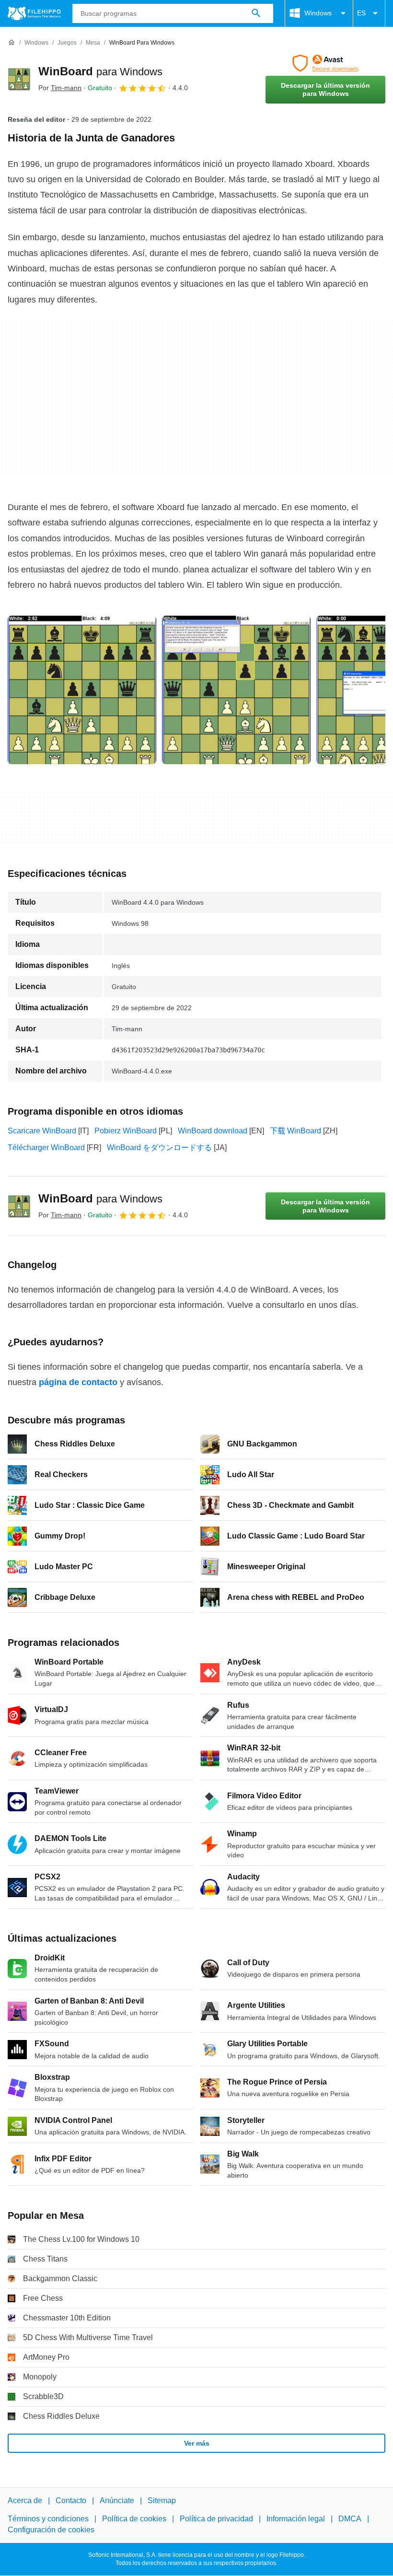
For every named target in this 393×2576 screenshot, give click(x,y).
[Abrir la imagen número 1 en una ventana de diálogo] (236, 690)
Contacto (71, 2500)
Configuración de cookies (51, 2530)
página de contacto (78, 1382)
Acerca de (25, 2500)
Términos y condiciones (48, 2519)
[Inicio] (12, 43)
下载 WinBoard (295, 1131)
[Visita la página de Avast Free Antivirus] (325, 63)
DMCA (350, 2519)
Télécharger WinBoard (46, 1148)
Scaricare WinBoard (42, 1131)
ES (361, 13)
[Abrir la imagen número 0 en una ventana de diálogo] (82, 690)
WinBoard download (213, 1131)
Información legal (296, 2519)
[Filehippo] (34, 13)
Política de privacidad (216, 2519)
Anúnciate (117, 2500)
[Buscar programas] (256, 13)
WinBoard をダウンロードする (159, 1148)
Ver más (197, 2443)
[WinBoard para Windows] (19, 79)
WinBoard (100, 71)
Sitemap (162, 2500)
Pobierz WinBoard (126, 1131)
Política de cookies (134, 2519)
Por (60, 88)
